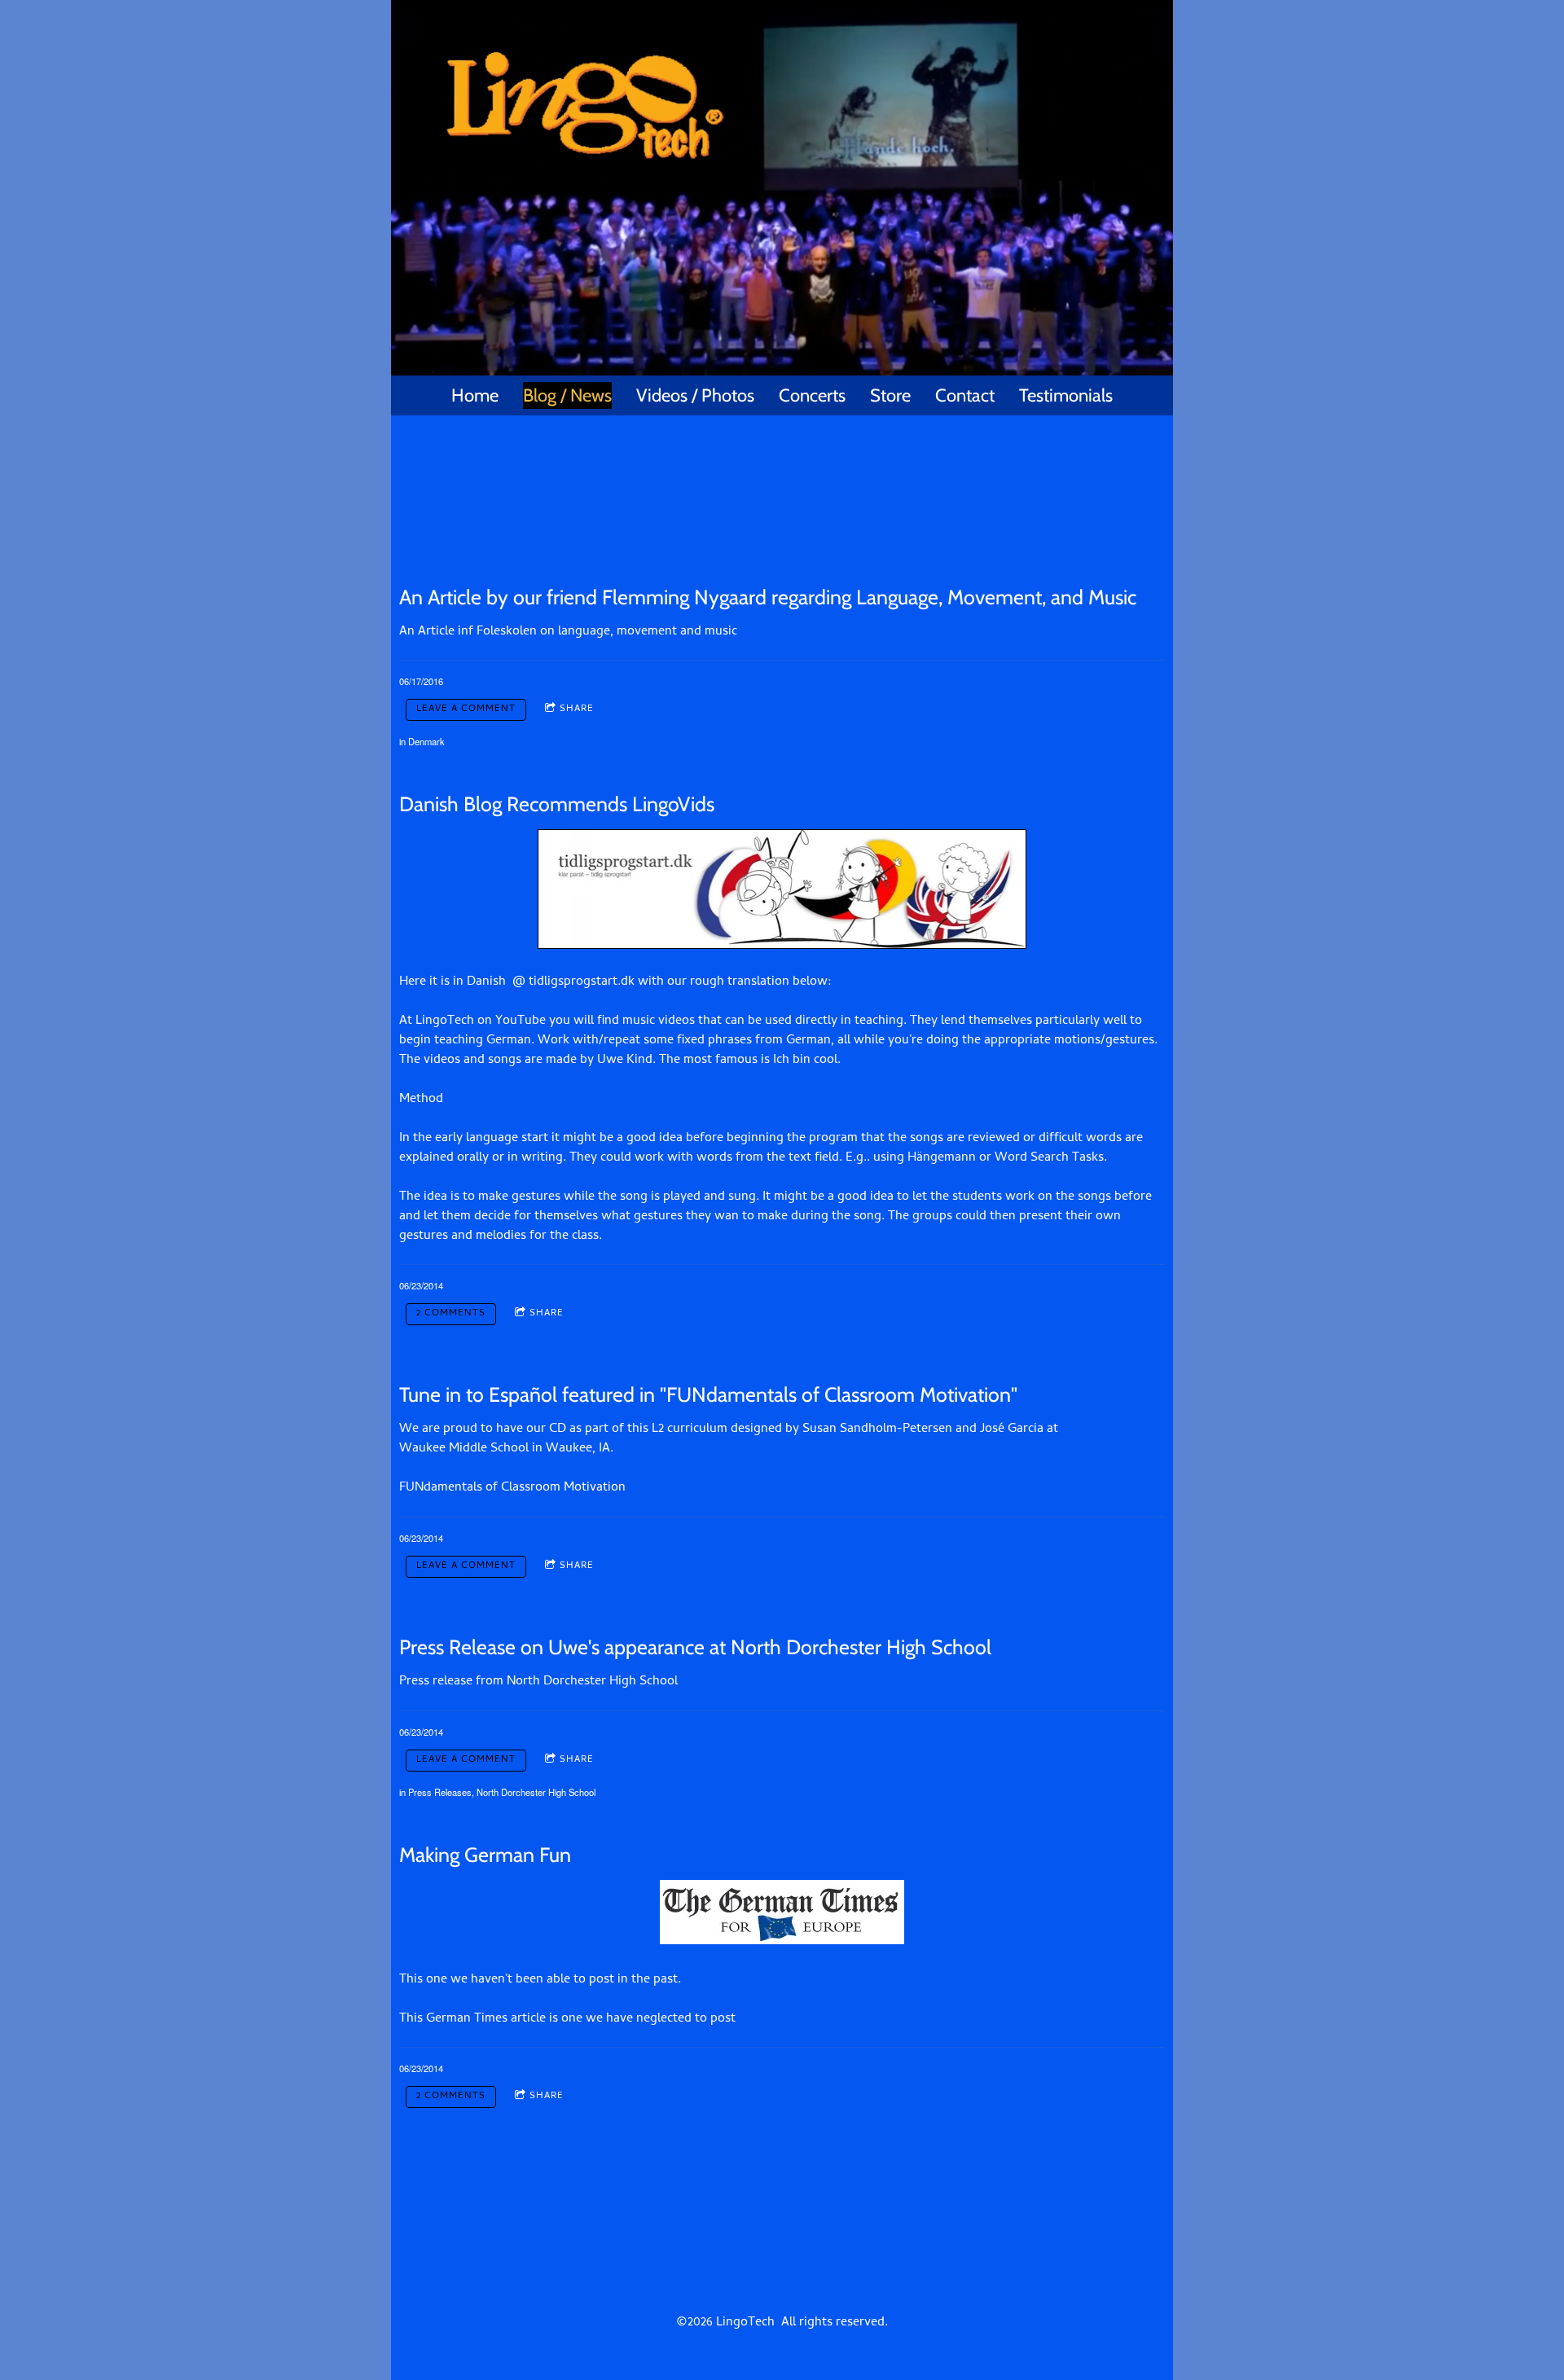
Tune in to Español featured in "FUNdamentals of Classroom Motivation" (708, 1394)
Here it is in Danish (453, 982)
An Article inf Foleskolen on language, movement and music (568, 632)
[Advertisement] (782, 473)
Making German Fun (485, 1855)
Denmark (426, 741)
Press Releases (440, 1792)
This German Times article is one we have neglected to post (567, 2019)
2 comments (451, 1314)
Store (890, 395)
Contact (965, 395)
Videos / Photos (695, 395)
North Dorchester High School (536, 1792)
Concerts (812, 395)
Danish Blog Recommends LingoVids (557, 804)
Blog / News (567, 395)
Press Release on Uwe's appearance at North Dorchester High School (695, 1647)
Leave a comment (466, 709)
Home (475, 395)
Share (577, 709)
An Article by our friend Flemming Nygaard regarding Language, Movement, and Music (768, 597)
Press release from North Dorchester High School (538, 1682)
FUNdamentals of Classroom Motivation (512, 1488)
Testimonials (1066, 395)
